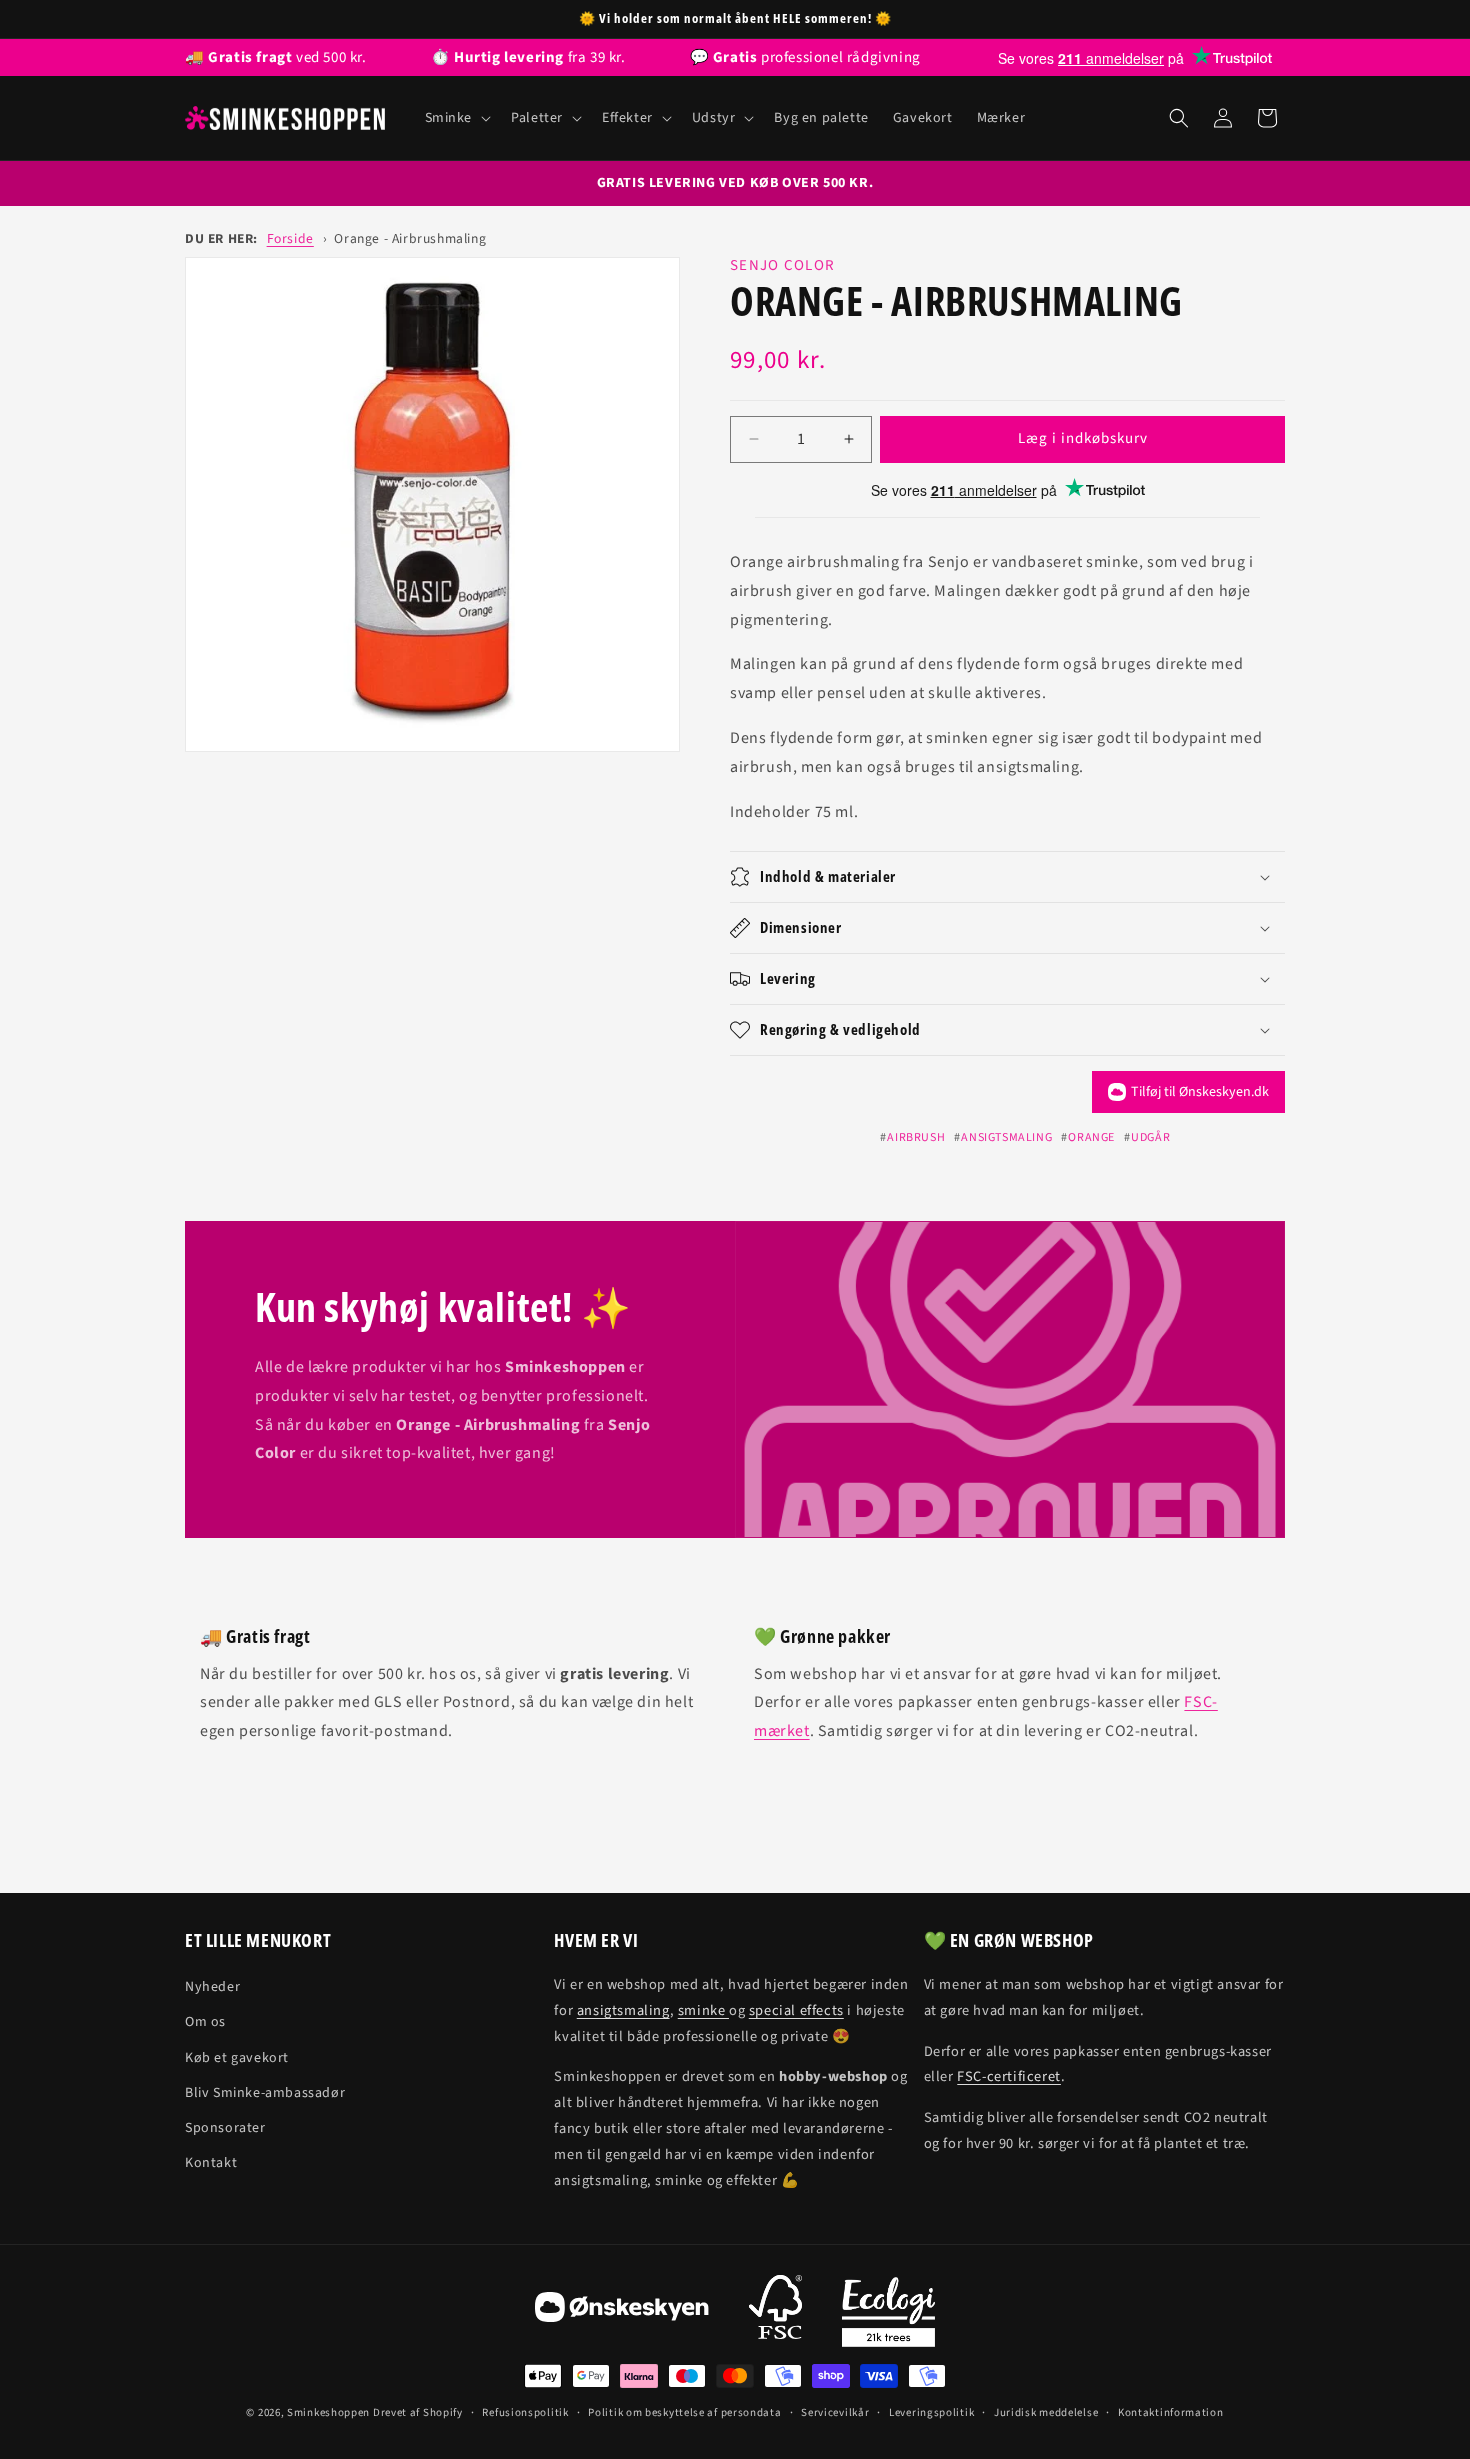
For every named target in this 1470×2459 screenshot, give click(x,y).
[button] (456, 118)
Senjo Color (782, 265)
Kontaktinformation (1171, 2412)
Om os (205, 2022)
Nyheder (212, 1987)
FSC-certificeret (1009, 2076)
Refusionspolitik (525, 2412)
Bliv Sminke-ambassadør (265, 2093)
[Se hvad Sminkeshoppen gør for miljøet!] (888, 2312)
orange (1091, 1137)
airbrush (916, 1137)
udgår (1150, 1137)
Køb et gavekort (237, 2058)
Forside (290, 238)
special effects (796, 2010)
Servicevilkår (835, 2412)
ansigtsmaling (1006, 1137)
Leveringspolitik (931, 2412)
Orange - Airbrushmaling (410, 238)
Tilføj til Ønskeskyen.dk (1200, 1092)
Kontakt (211, 2163)
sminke (703, 2010)
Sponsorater (225, 2128)
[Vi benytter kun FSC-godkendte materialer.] (775, 2312)
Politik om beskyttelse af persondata (684, 2412)
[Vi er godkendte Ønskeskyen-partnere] (622, 2312)
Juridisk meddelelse (1046, 2412)
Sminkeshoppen (328, 2412)
